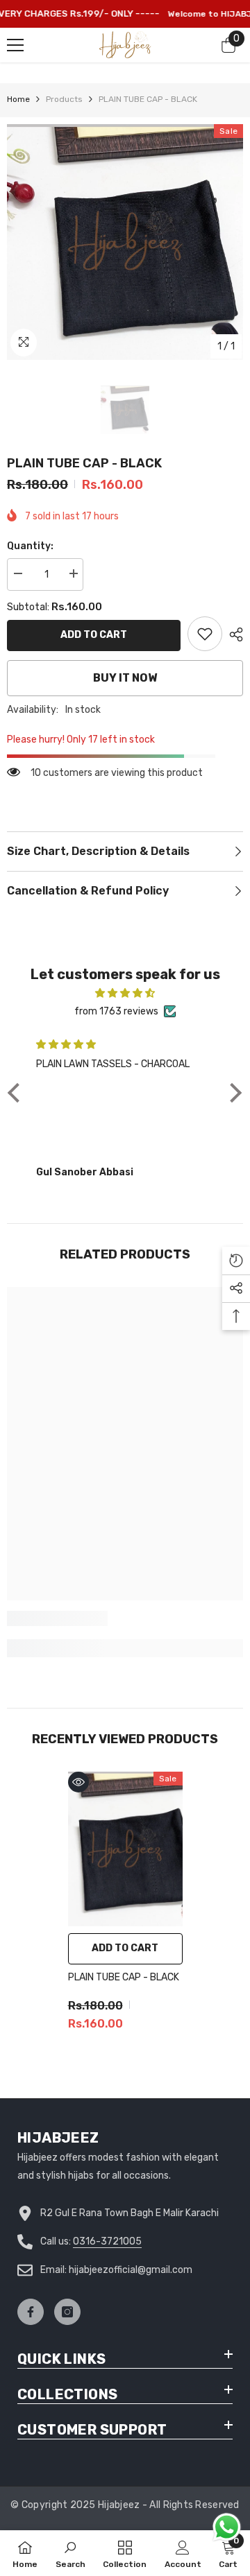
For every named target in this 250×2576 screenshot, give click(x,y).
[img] (125, 993)
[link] (205, 634)
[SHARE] (233, 634)
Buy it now (125, 678)
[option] (125, 242)
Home (18, 99)
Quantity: (30, 546)
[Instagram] (67, 2312)
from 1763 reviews (116, 1011)
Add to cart (94, 635)
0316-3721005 (107, 2241)
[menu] (15, 45)
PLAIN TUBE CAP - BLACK (124, 1977)
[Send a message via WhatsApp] (227, 2527)
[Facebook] (31, 2312)
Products (64, 99)
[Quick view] (78, 1782)
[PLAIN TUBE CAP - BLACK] (125, 1849)
